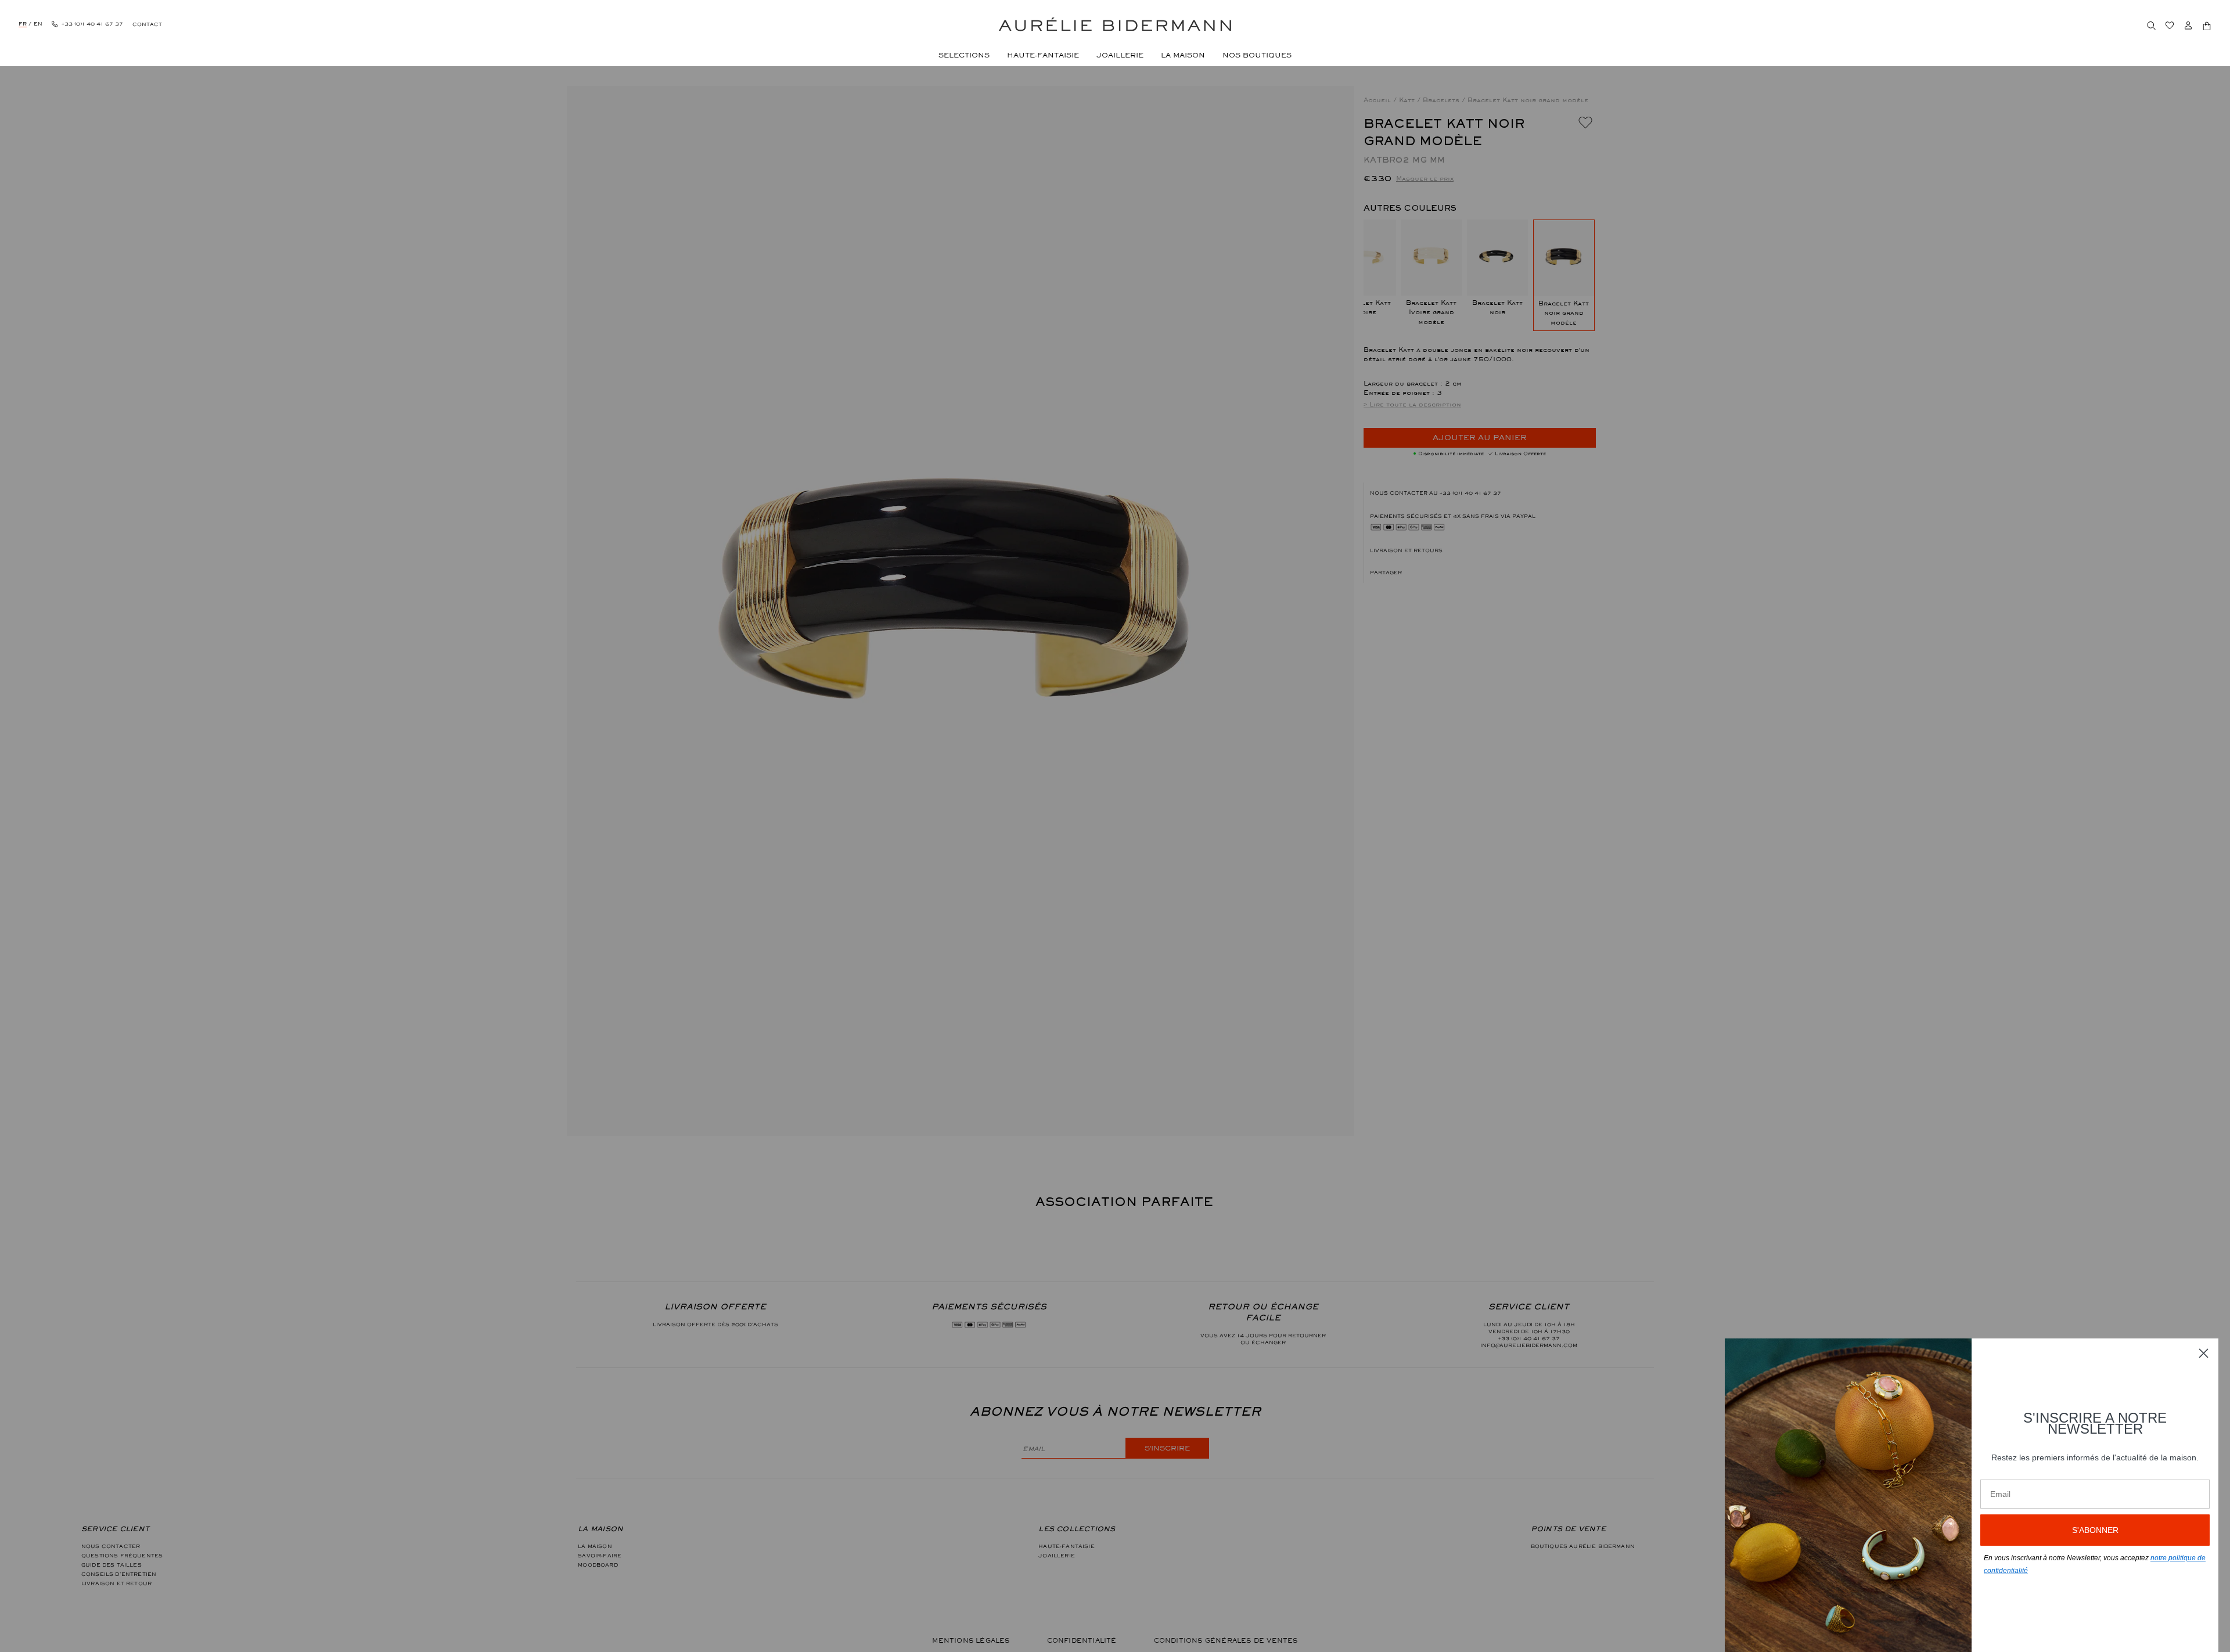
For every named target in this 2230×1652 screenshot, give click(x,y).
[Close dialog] (2204, 1353)
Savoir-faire (600, 1556)
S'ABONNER (2095, 1530)
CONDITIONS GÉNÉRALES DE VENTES (1226, 1640)
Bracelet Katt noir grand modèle (1564, 313)
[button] (1480, 573)
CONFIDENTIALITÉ (1082, 1640)
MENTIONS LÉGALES (971, 1640)
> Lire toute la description (1412, 404)
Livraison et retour (116, 1583)
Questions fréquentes (122, 1556)
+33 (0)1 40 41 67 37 (1470, 493)
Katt (1408, 100)
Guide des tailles (111, 1565)
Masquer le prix (1425, 178)
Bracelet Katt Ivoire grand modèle (1431, 312)
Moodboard (598, 1565)
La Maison (595, 1546)
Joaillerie (1057, 1556)
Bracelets (1442, 100)
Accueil (1378, 100)
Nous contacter (111, 1546)
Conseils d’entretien (119, 1574)
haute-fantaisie (1066, 1546)
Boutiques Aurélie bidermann (1583, 1546)
